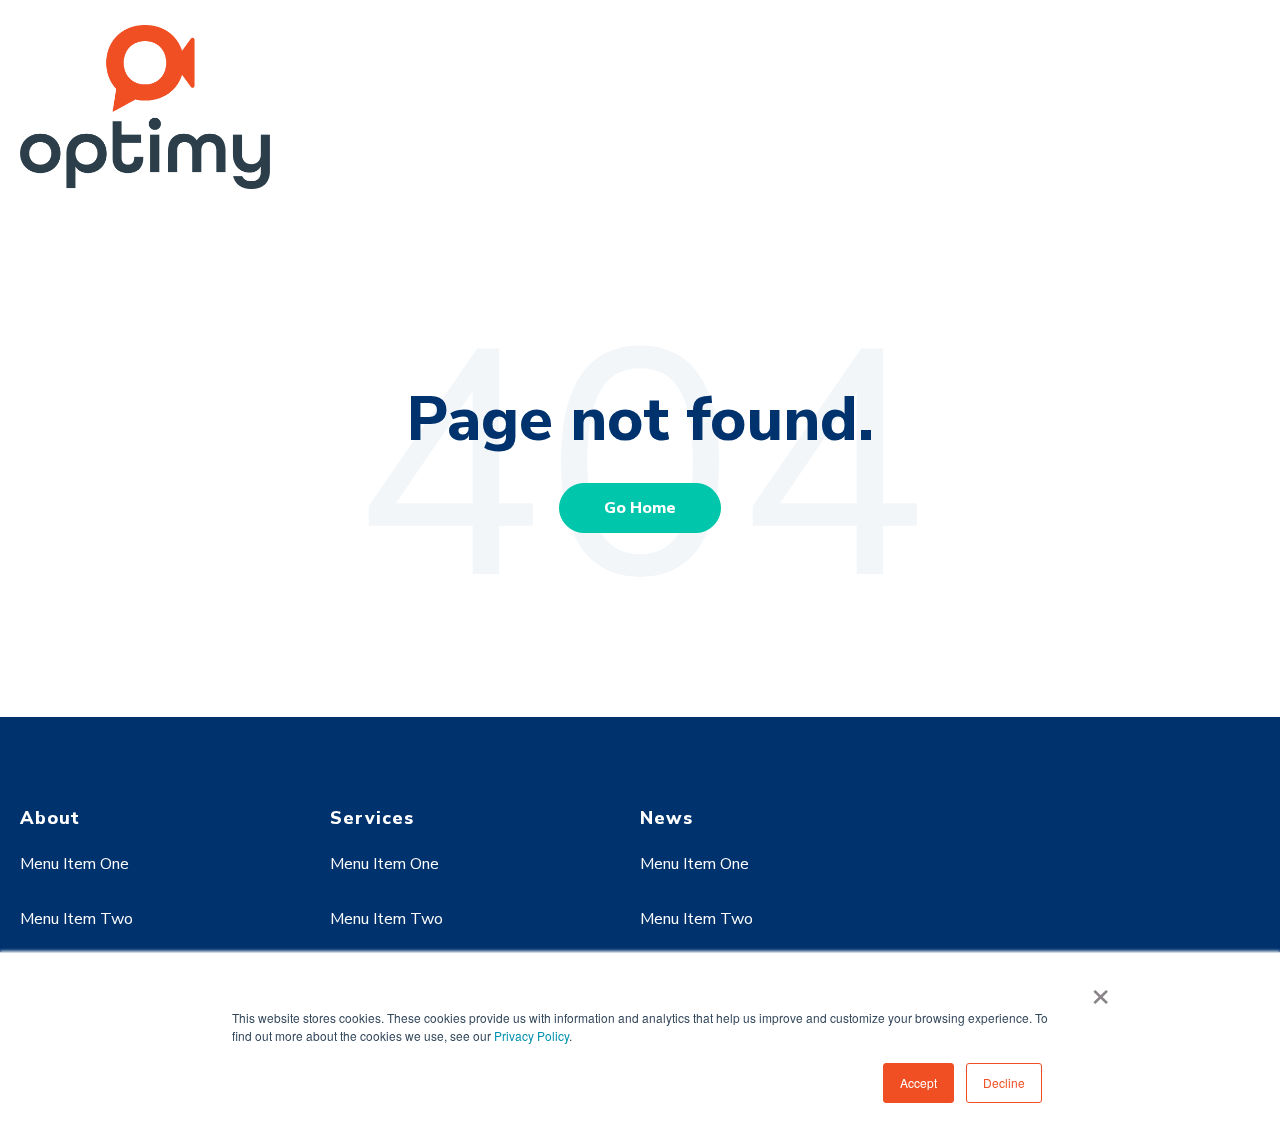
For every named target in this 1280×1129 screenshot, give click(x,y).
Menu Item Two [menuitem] (76, 919)
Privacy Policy (531, 1035)
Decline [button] (1004, 1082)
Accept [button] (918, 1082)
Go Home (640, 508)
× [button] (1100, 990)
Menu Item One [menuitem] (74, 864)
